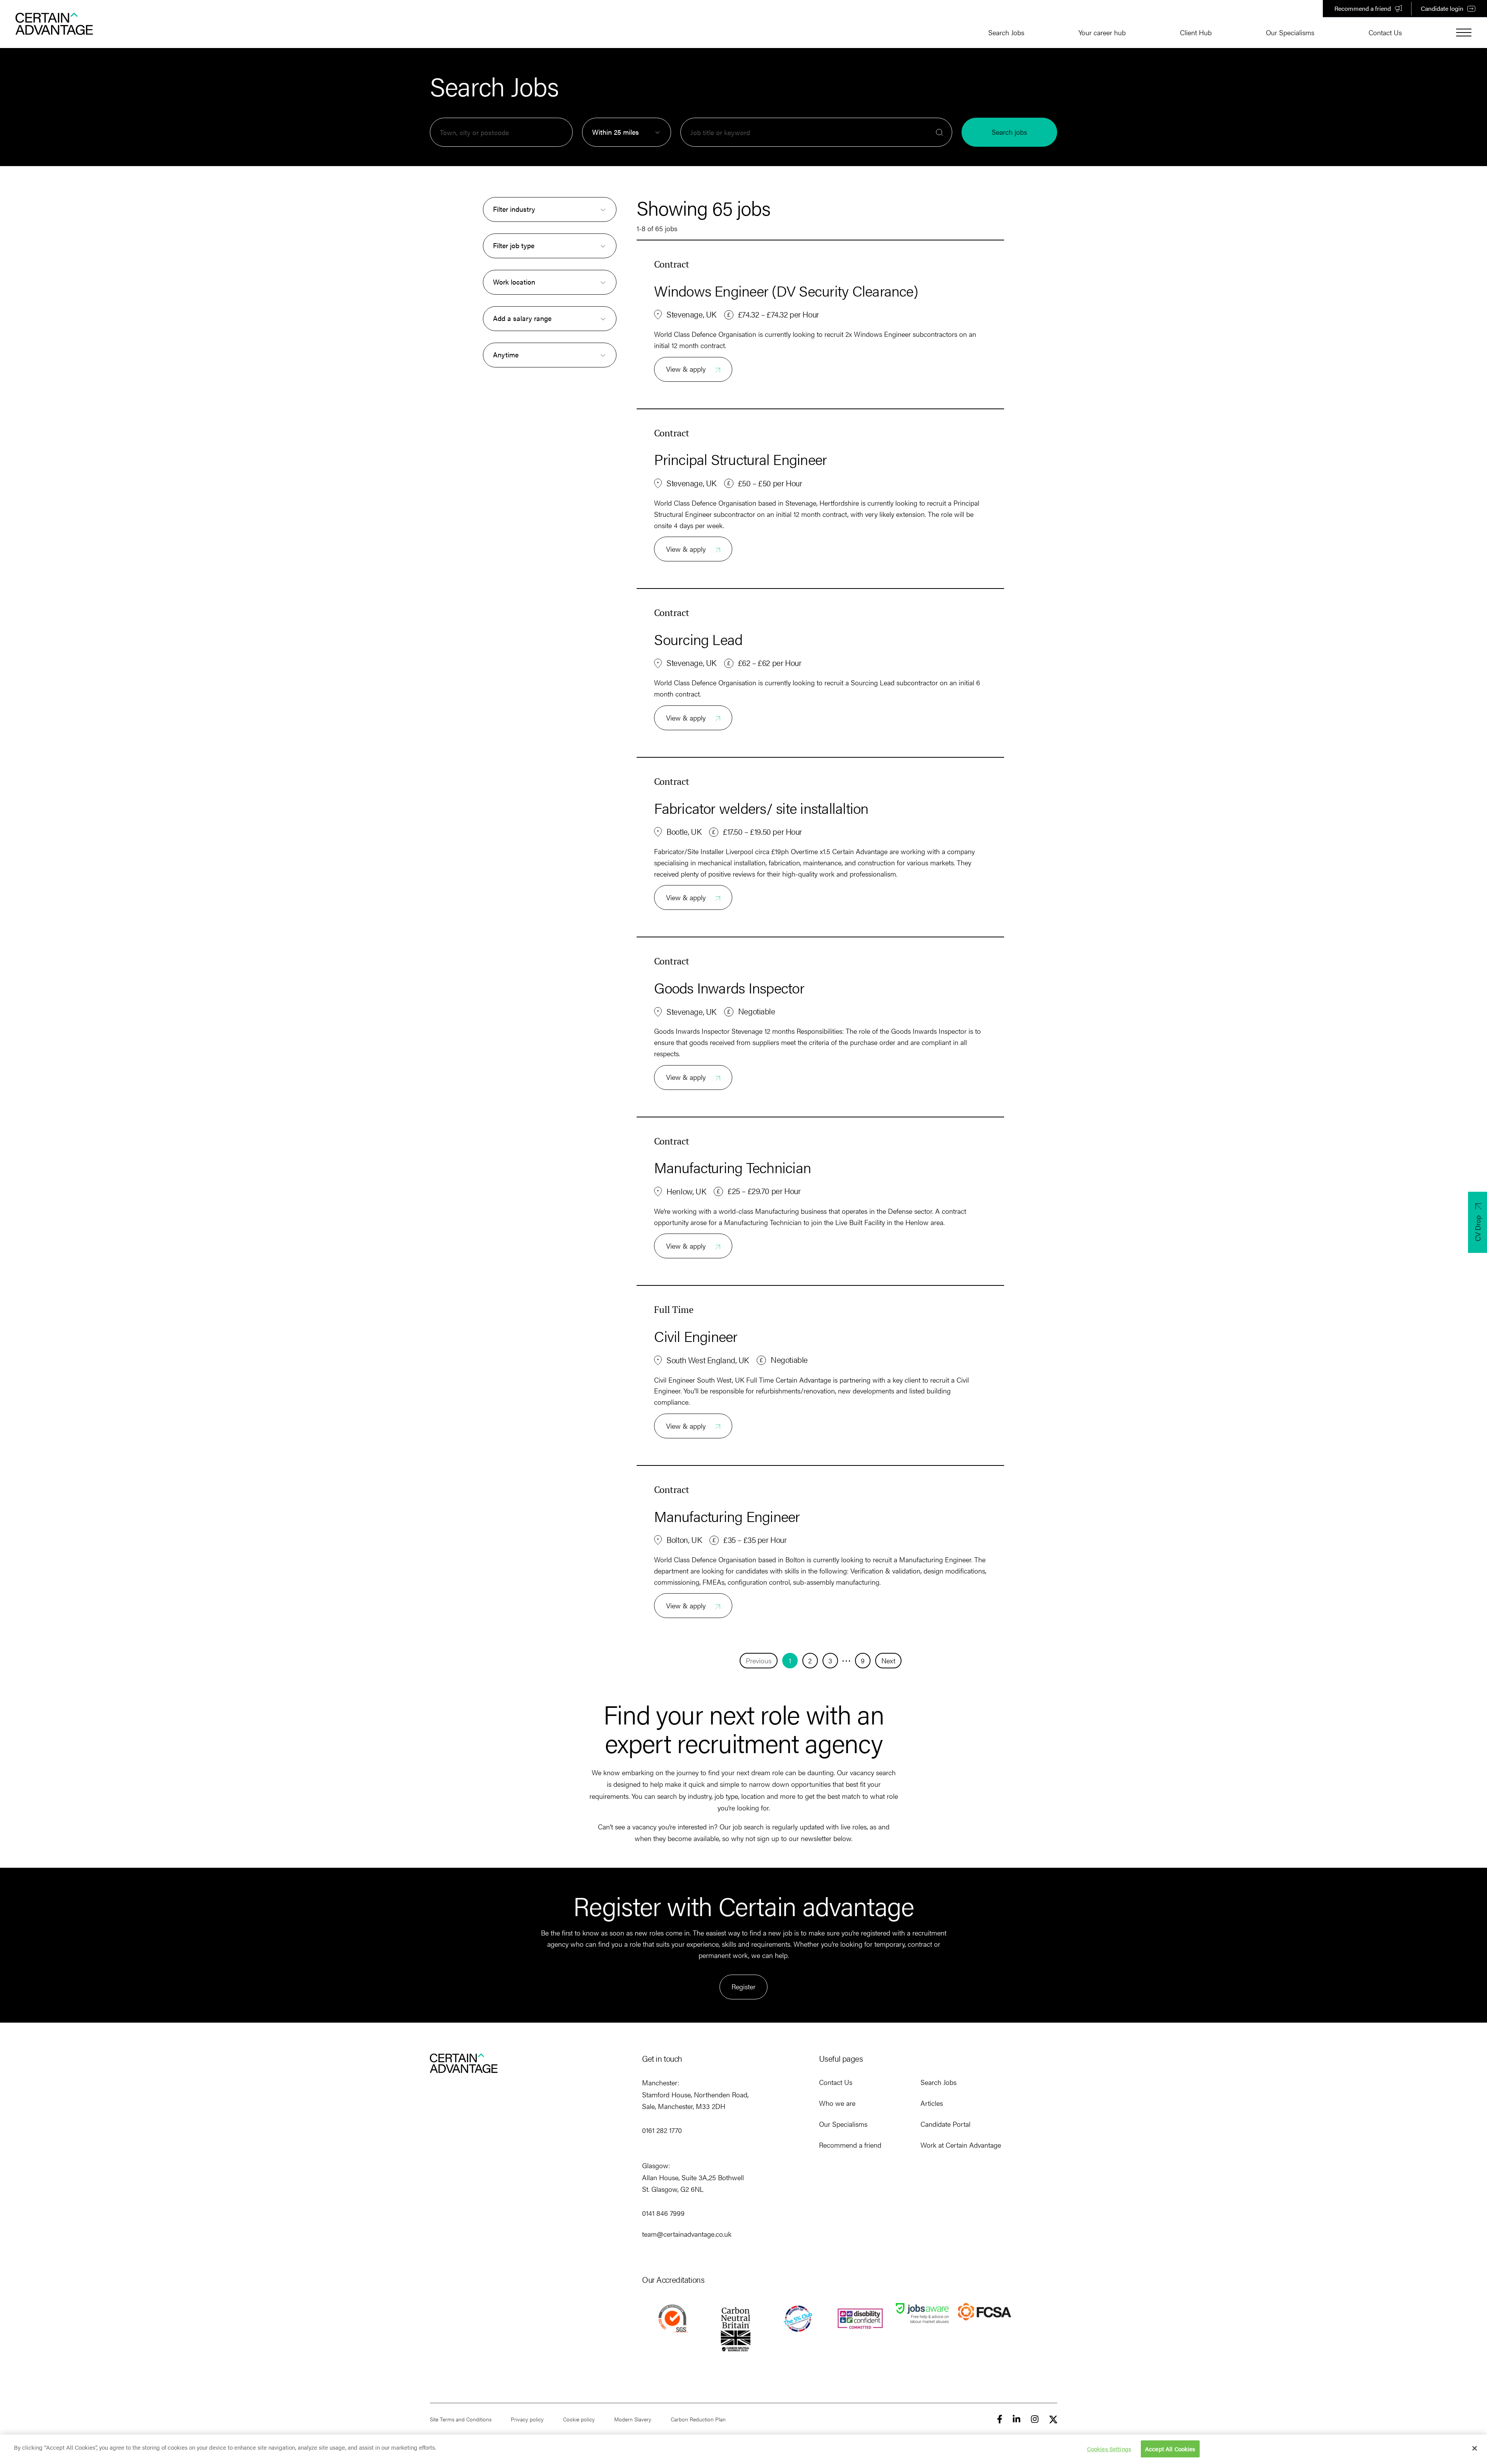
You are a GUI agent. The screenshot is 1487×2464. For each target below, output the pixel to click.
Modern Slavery (633, 2419)
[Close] (1475, 2448)
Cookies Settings (1109, 2448)
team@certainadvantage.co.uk (687, 2234)
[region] (743, 2449)
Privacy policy (527, 2419)
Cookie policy (579, 2419)
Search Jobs (1006, 32)
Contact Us (1385, 32)
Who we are (837, 2103)
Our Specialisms (1290, 32)
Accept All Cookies (1170, 2448)
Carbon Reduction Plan (698, 2419)
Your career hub (1102, 32)
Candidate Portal (945, 2124)
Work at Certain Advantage (961, 2145)
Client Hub (1196, 32)
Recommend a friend (1363, 8)
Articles (932, 2103)
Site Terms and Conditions (461, 2419)
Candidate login (1442, 8)
